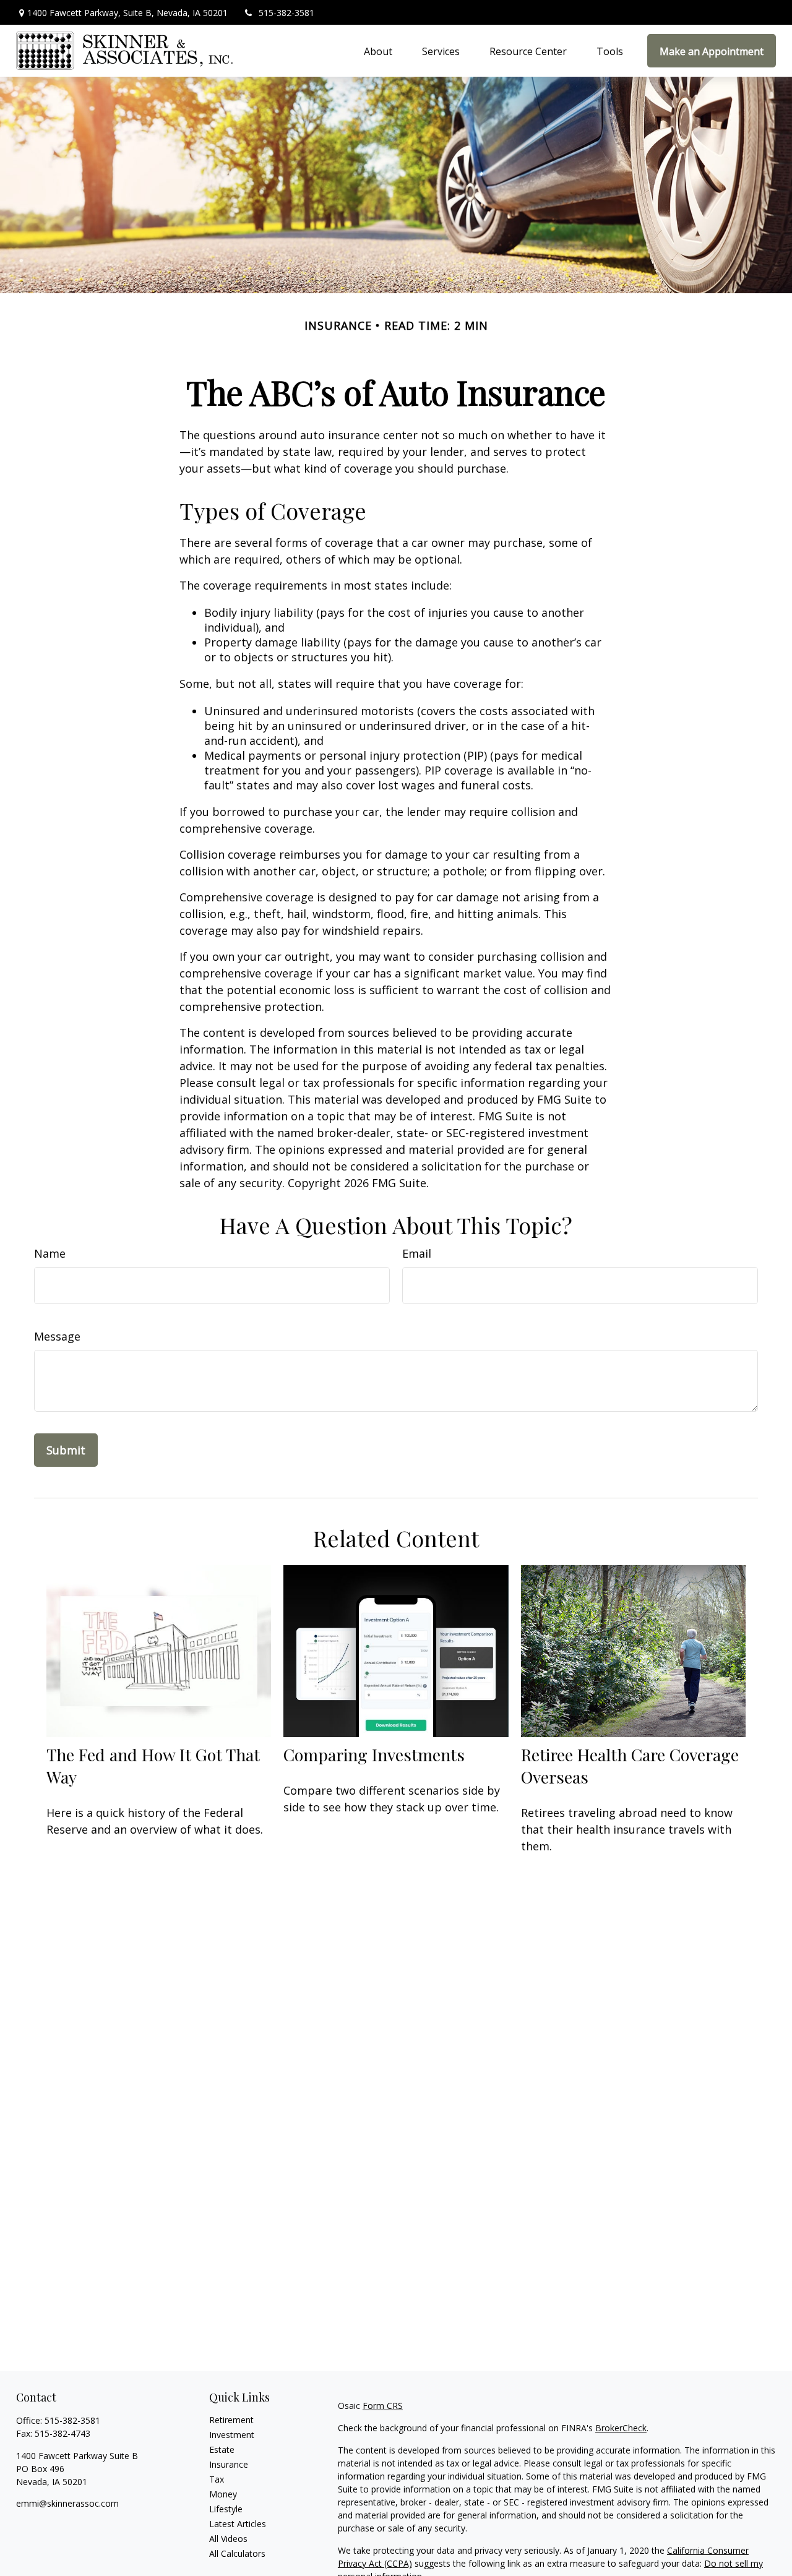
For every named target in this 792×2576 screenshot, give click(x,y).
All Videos (228, 2539)
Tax (217, 2479)
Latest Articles (238, 2524)
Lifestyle (226, 2509)
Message (57, 1336)
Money (223, 2494)
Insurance (229, 2464)
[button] (378, 51)
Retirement (231, 2420)
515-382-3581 (286, 13)
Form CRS (383, 2406)
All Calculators (237, 2553)
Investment (232, 2435)
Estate (222, 2449)
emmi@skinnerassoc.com (67, 2503)
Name (50, 1253)
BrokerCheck (621, 2428)
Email (417, 1253)
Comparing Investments (374, 1754)
